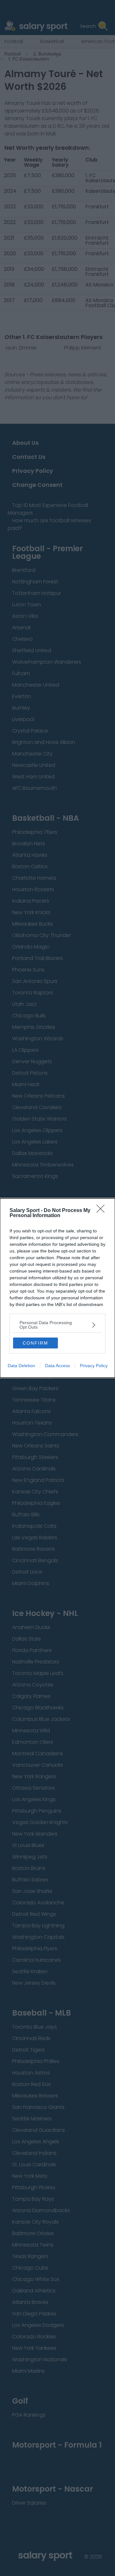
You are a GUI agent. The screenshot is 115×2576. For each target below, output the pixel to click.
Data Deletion (21, 1366)
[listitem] (57, 1325)
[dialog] (57, 1288)
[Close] (103, 1211)
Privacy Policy (94, 1366)
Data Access (57, 1366)
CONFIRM (35, 1343)
